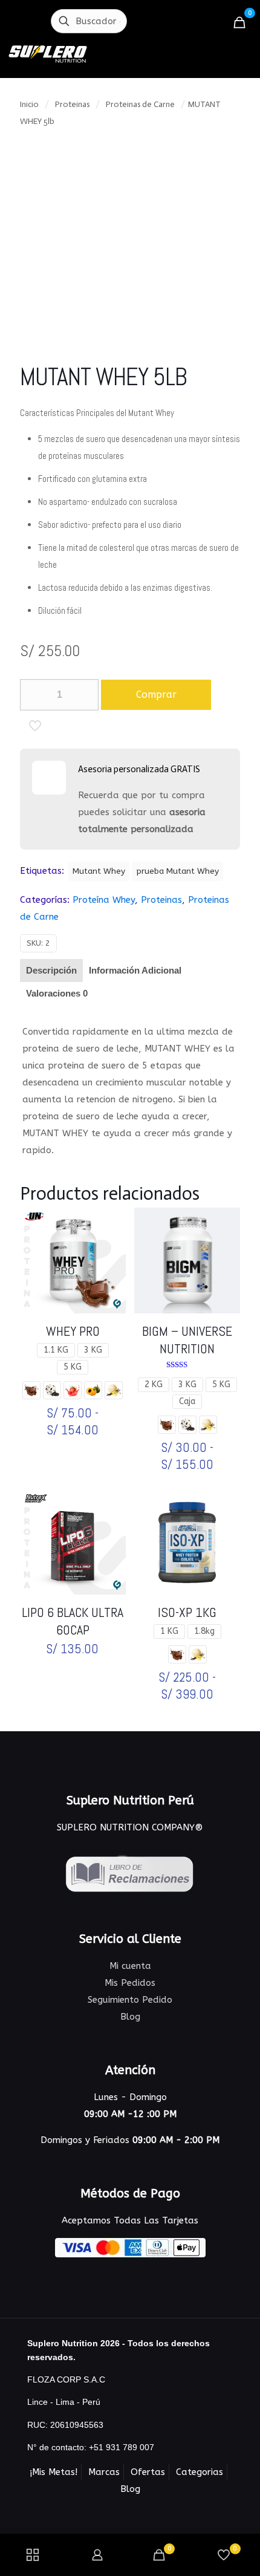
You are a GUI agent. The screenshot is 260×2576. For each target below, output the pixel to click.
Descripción (51, 970)
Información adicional (135, 970)
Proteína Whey (104, 900)
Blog (130, 2017)
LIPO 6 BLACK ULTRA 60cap (73, 1621)
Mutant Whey (99, 871)
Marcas (104, 2472)
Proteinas (72, 104)
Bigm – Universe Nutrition (187, 1340)
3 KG (93, 1350)
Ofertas (148, 2472)
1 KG (169, 1631)
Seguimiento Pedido (130, 2000)
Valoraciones (57, 993)
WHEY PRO (73, 1331)
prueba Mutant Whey (177, 871)
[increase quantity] (85, 695)
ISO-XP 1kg (187, 1612)
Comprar (156, 694)
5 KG (73, 1367)
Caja (187, 1401)
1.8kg (204, 1631)
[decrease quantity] (34, 695)
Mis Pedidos (130, 1983)
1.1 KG (56, 1350)
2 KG (154, 1384)
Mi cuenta (130, 1966)
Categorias (200, 2472)
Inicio (29, 104)
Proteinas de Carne (140, 104)
